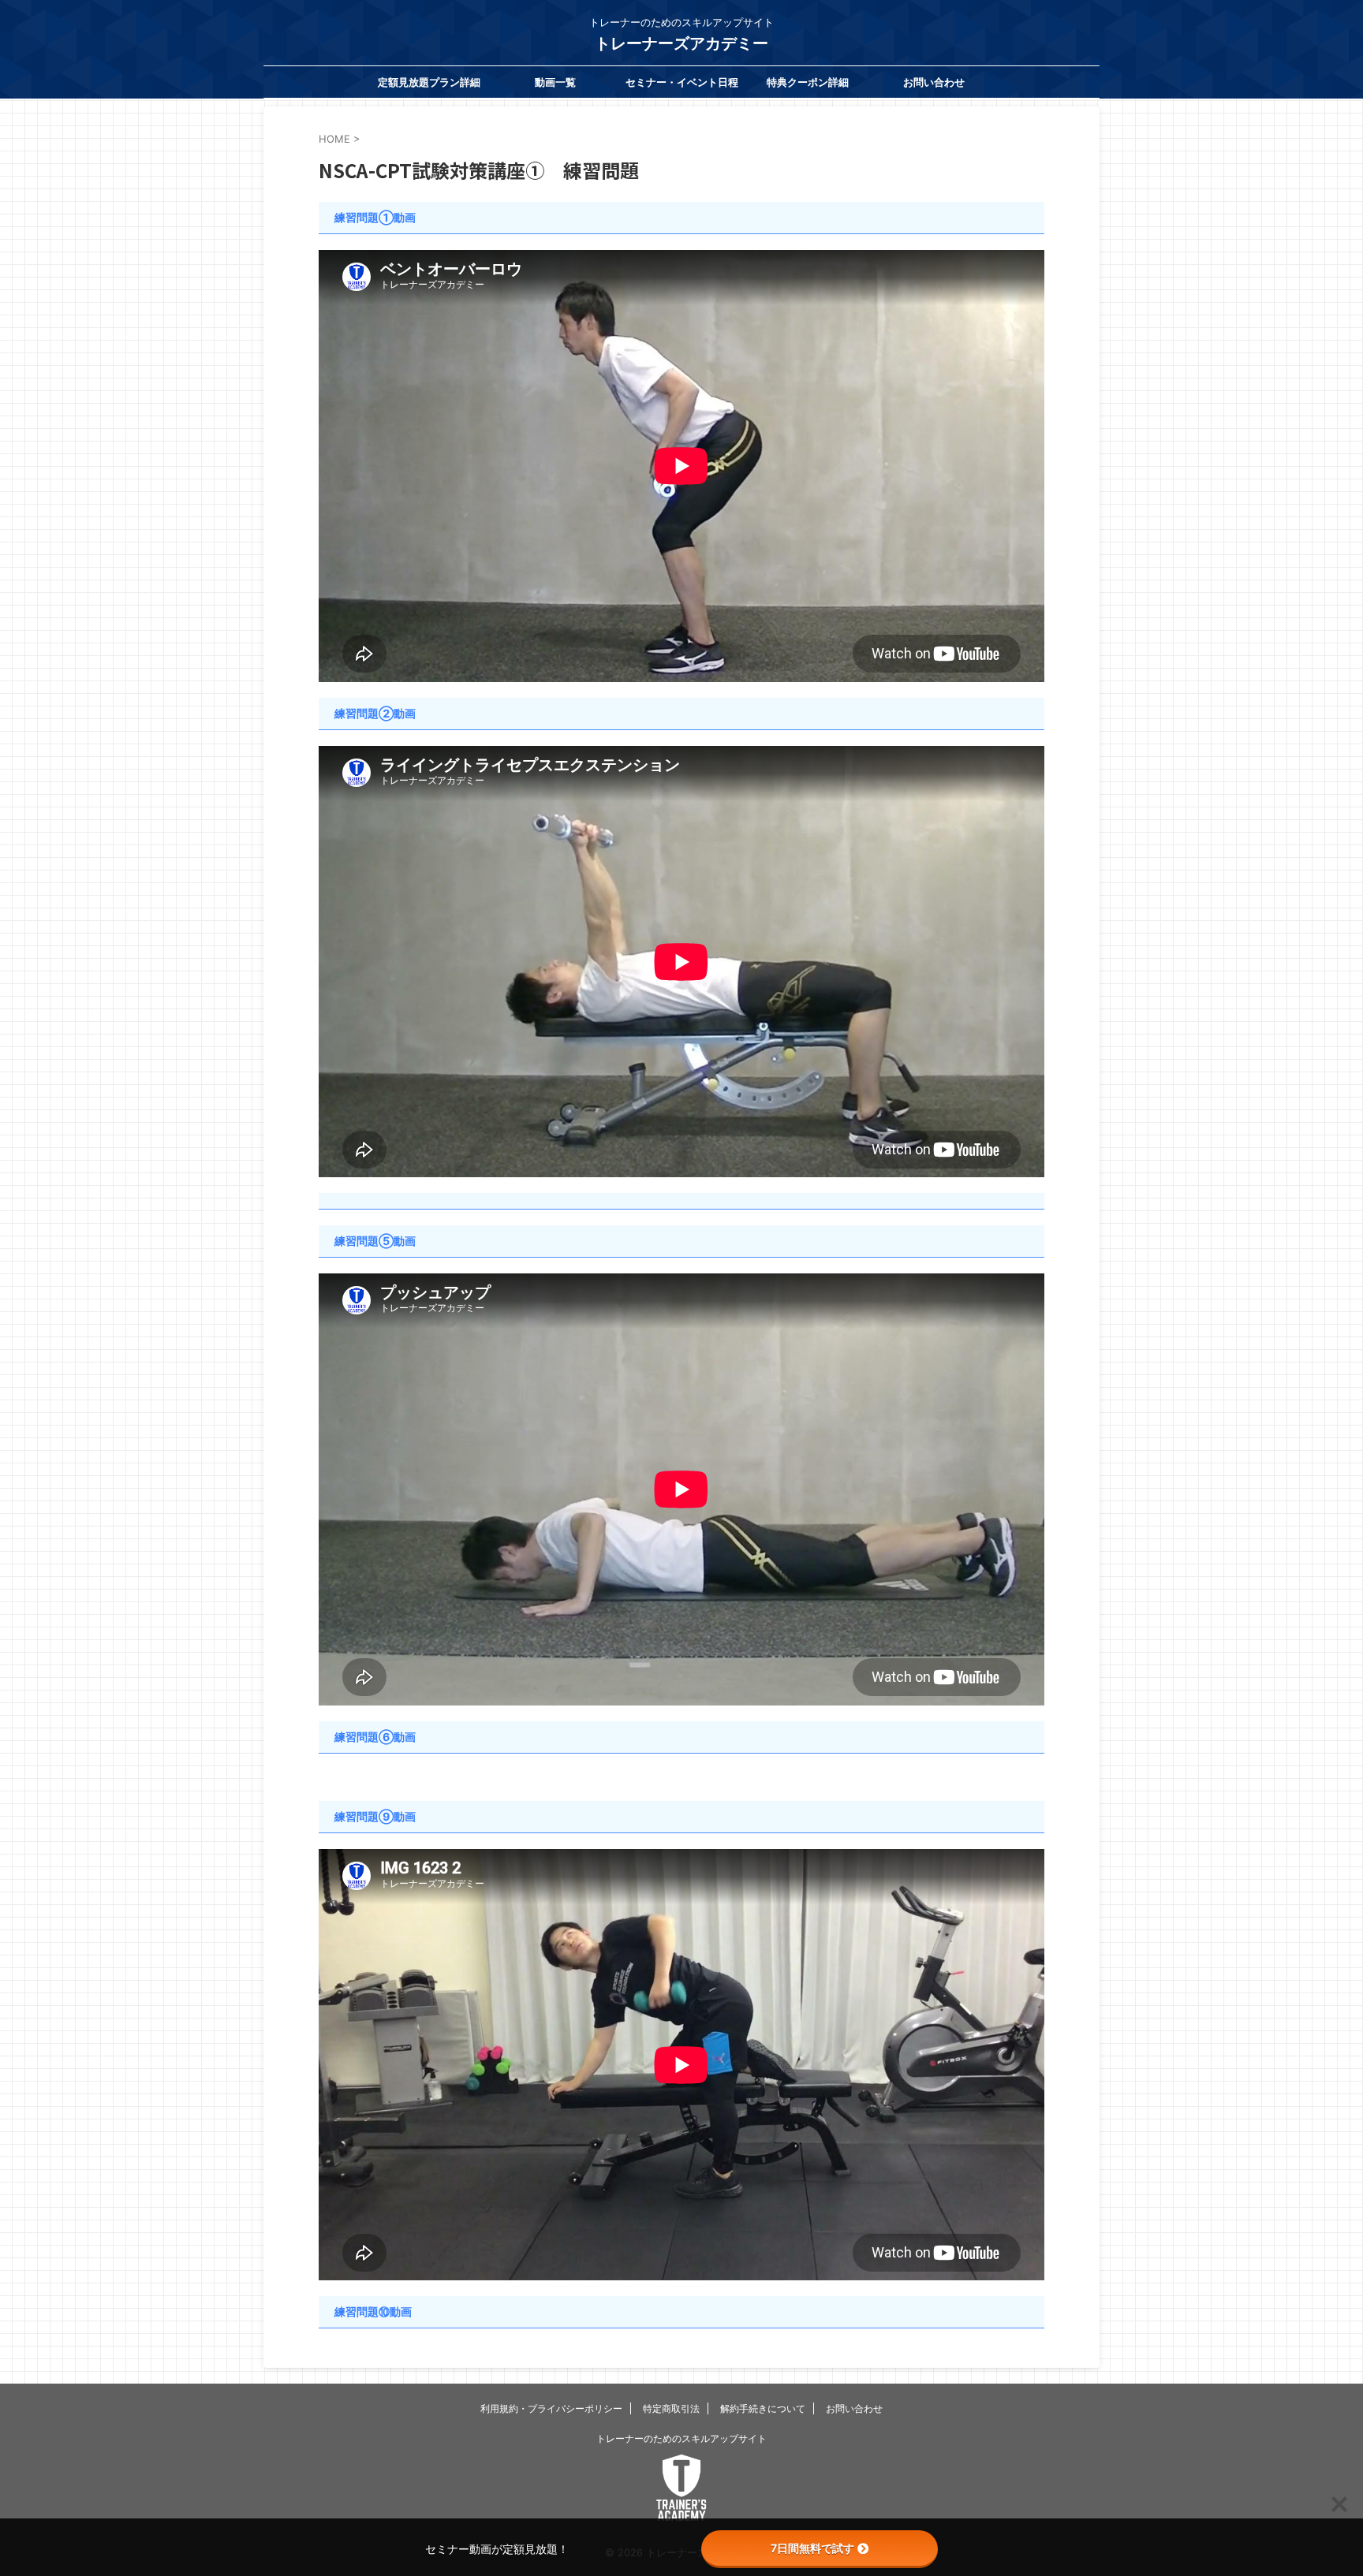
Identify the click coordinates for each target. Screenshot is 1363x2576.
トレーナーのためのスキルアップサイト (681, 2438)
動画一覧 (555, 82)
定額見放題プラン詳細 (429, 82)
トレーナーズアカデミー (681, 43)
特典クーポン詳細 (808, 82)
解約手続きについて (763, 2408)
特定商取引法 (671, 2408)
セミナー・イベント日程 (682, 82)
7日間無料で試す (812, 2548)
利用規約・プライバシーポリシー (551, 2408)
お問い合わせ (934, 82)
